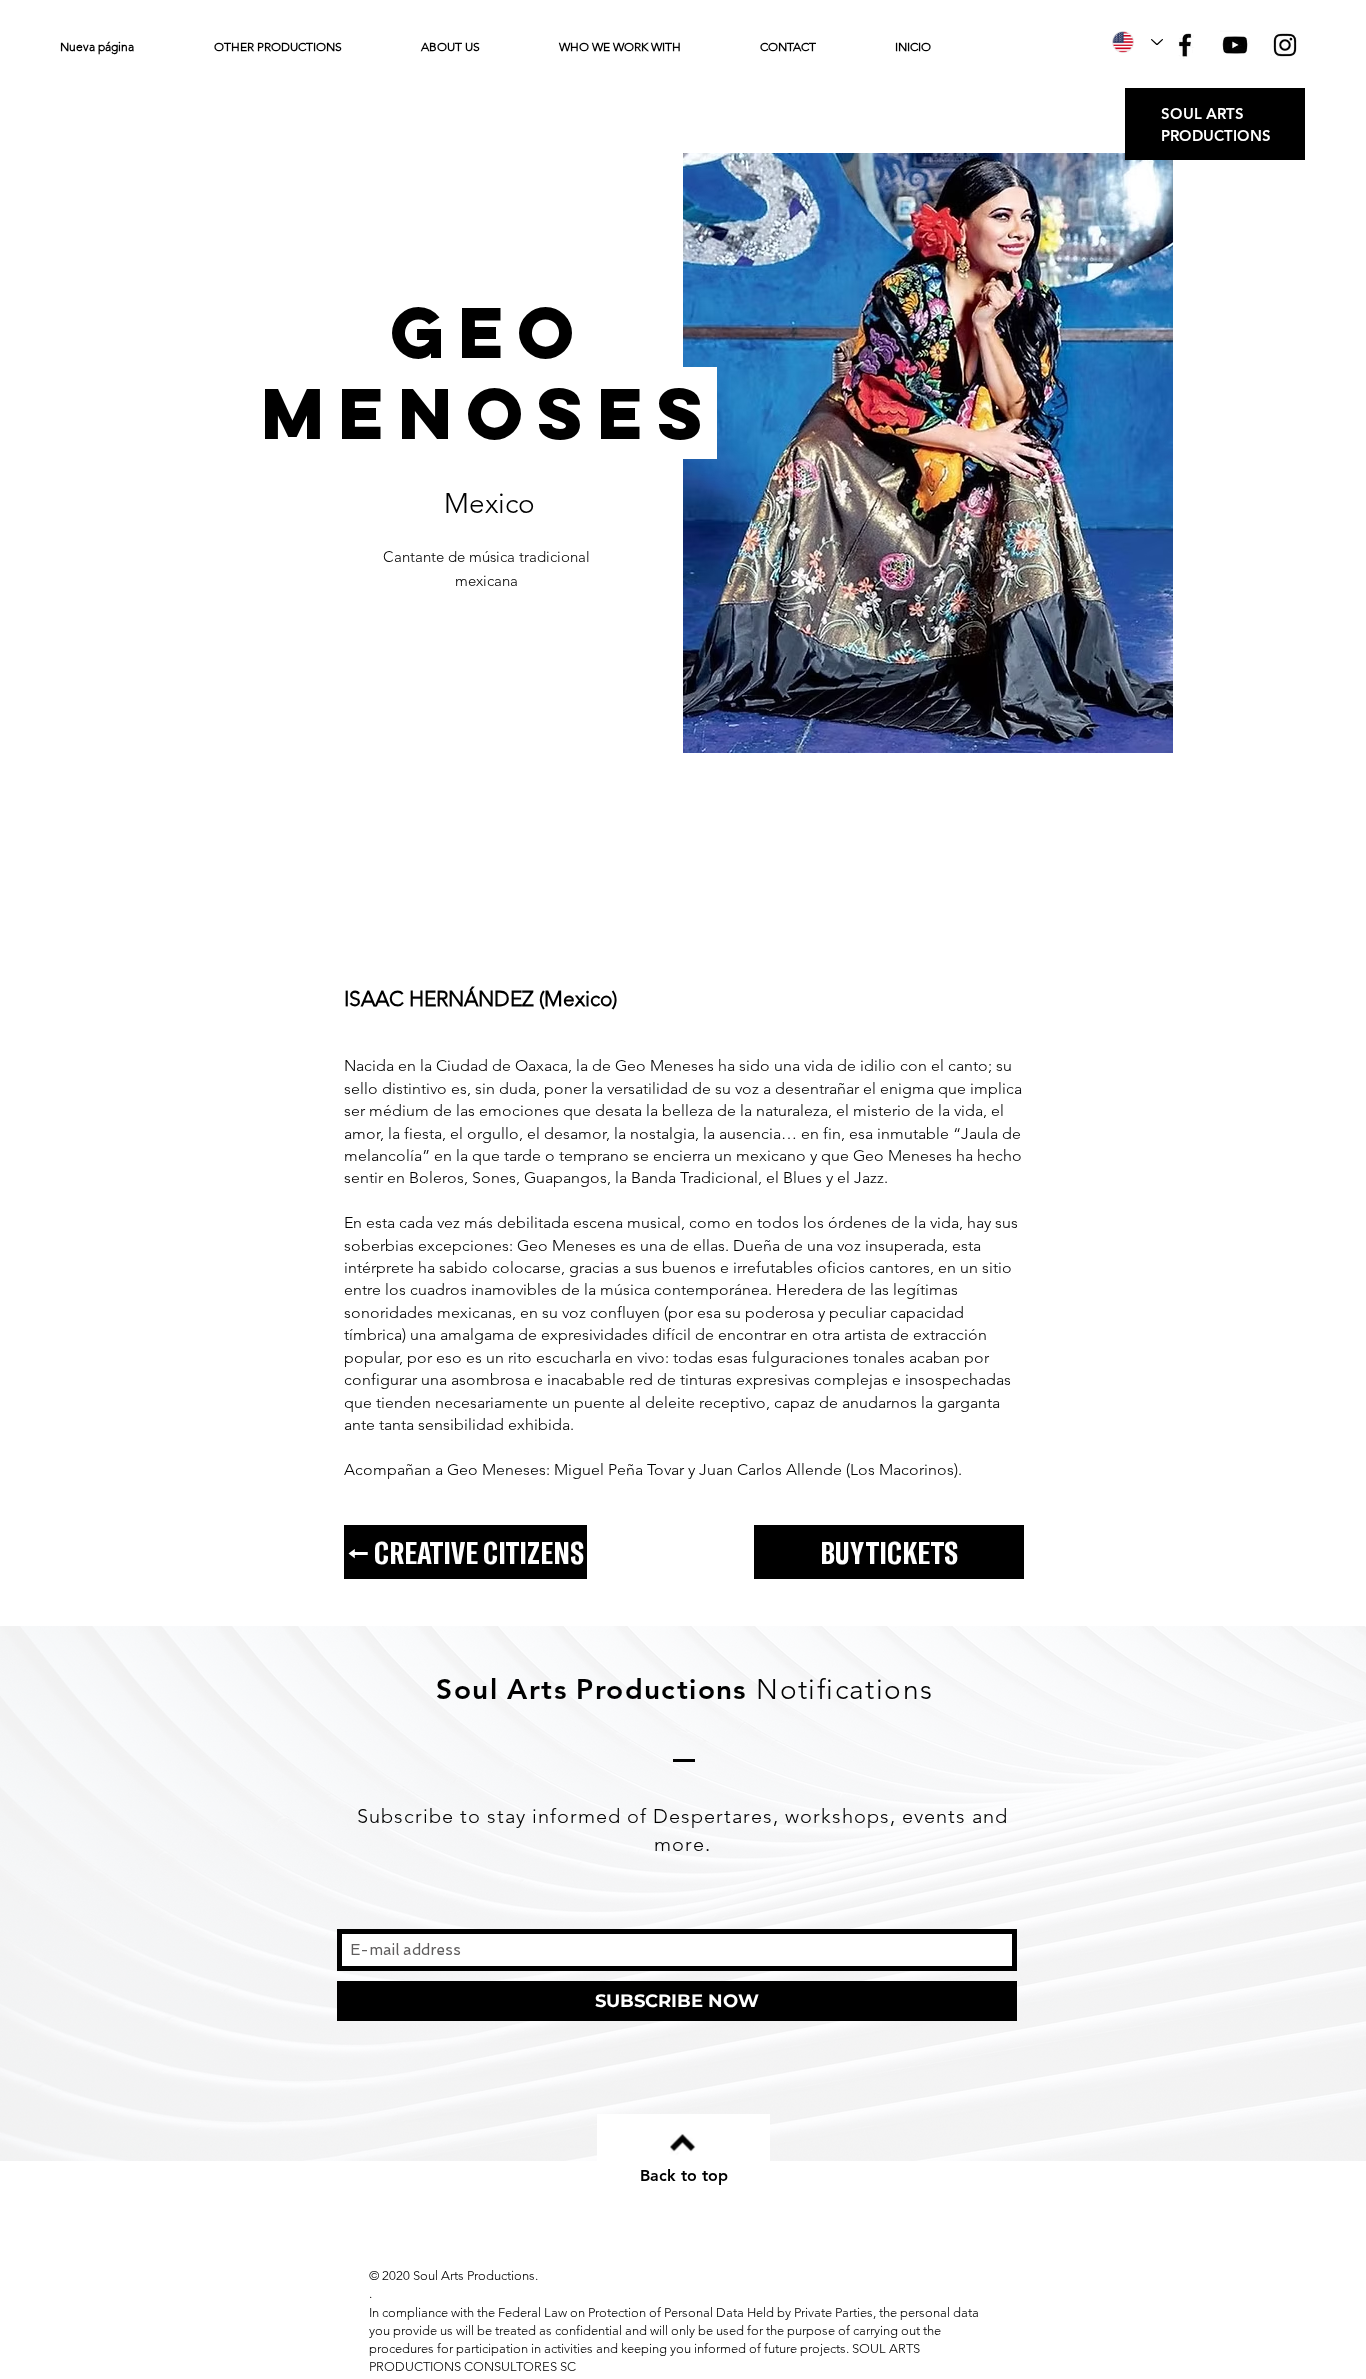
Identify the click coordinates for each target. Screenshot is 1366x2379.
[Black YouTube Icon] (1235, 45)
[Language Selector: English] (1137, 42)
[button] (302, 46)
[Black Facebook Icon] (1185, 45)
